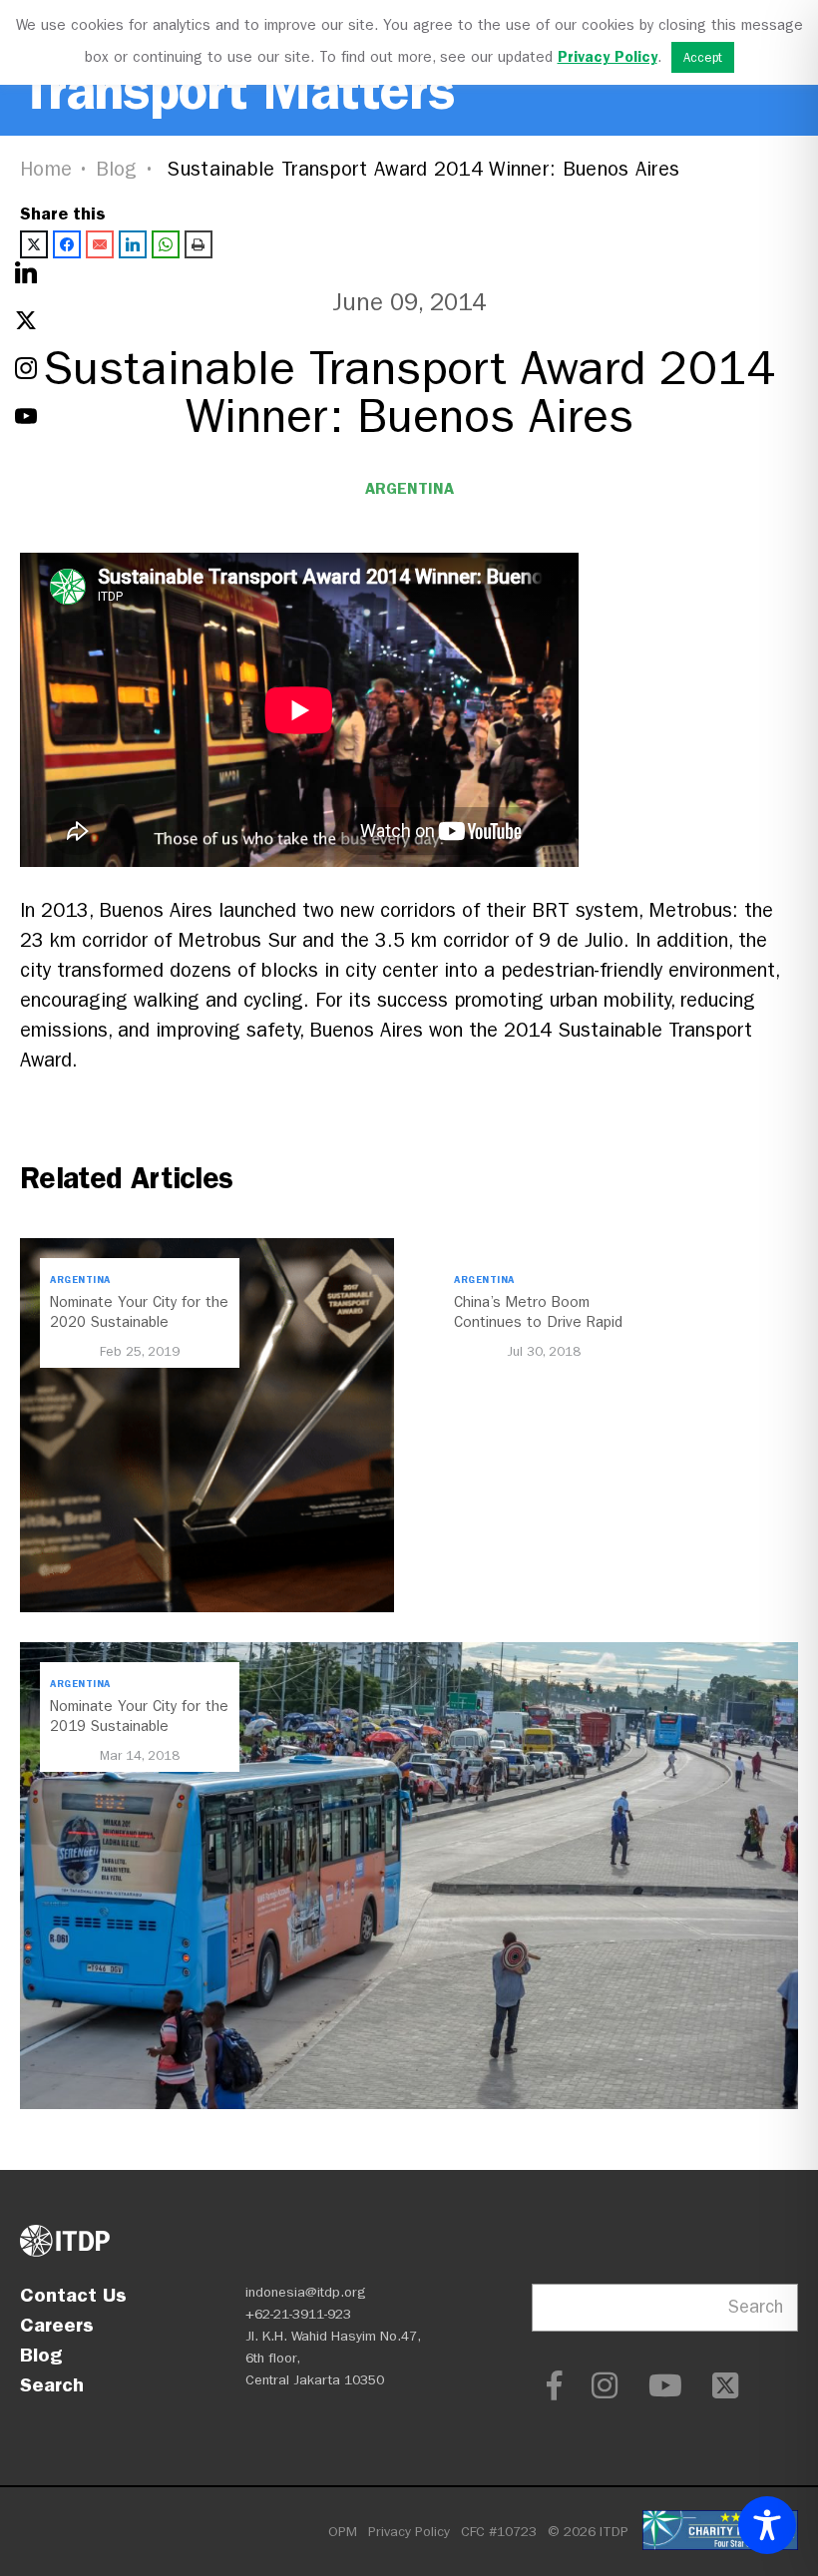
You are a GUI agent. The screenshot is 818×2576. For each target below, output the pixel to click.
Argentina (409, 488)
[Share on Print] (199, 244)
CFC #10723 (499, 2532)
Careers (57, 2325)
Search (52, 2384)
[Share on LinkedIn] (133, 244)
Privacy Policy (409, 2532)
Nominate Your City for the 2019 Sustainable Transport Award (139, 1726)
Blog (117, 169)
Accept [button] (703, 57)
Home (46, 169)
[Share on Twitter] (34, 244)
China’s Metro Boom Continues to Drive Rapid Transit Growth (538, 1322)
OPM (343, 2532)
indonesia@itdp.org (306, 2292)
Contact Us (73, 2295)
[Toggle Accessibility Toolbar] (767, 2525)
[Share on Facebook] (67, 244)
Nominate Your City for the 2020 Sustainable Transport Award (139, 1322)
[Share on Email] (100, 244)
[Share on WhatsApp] (166, 244)
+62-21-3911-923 (298, 2314)
